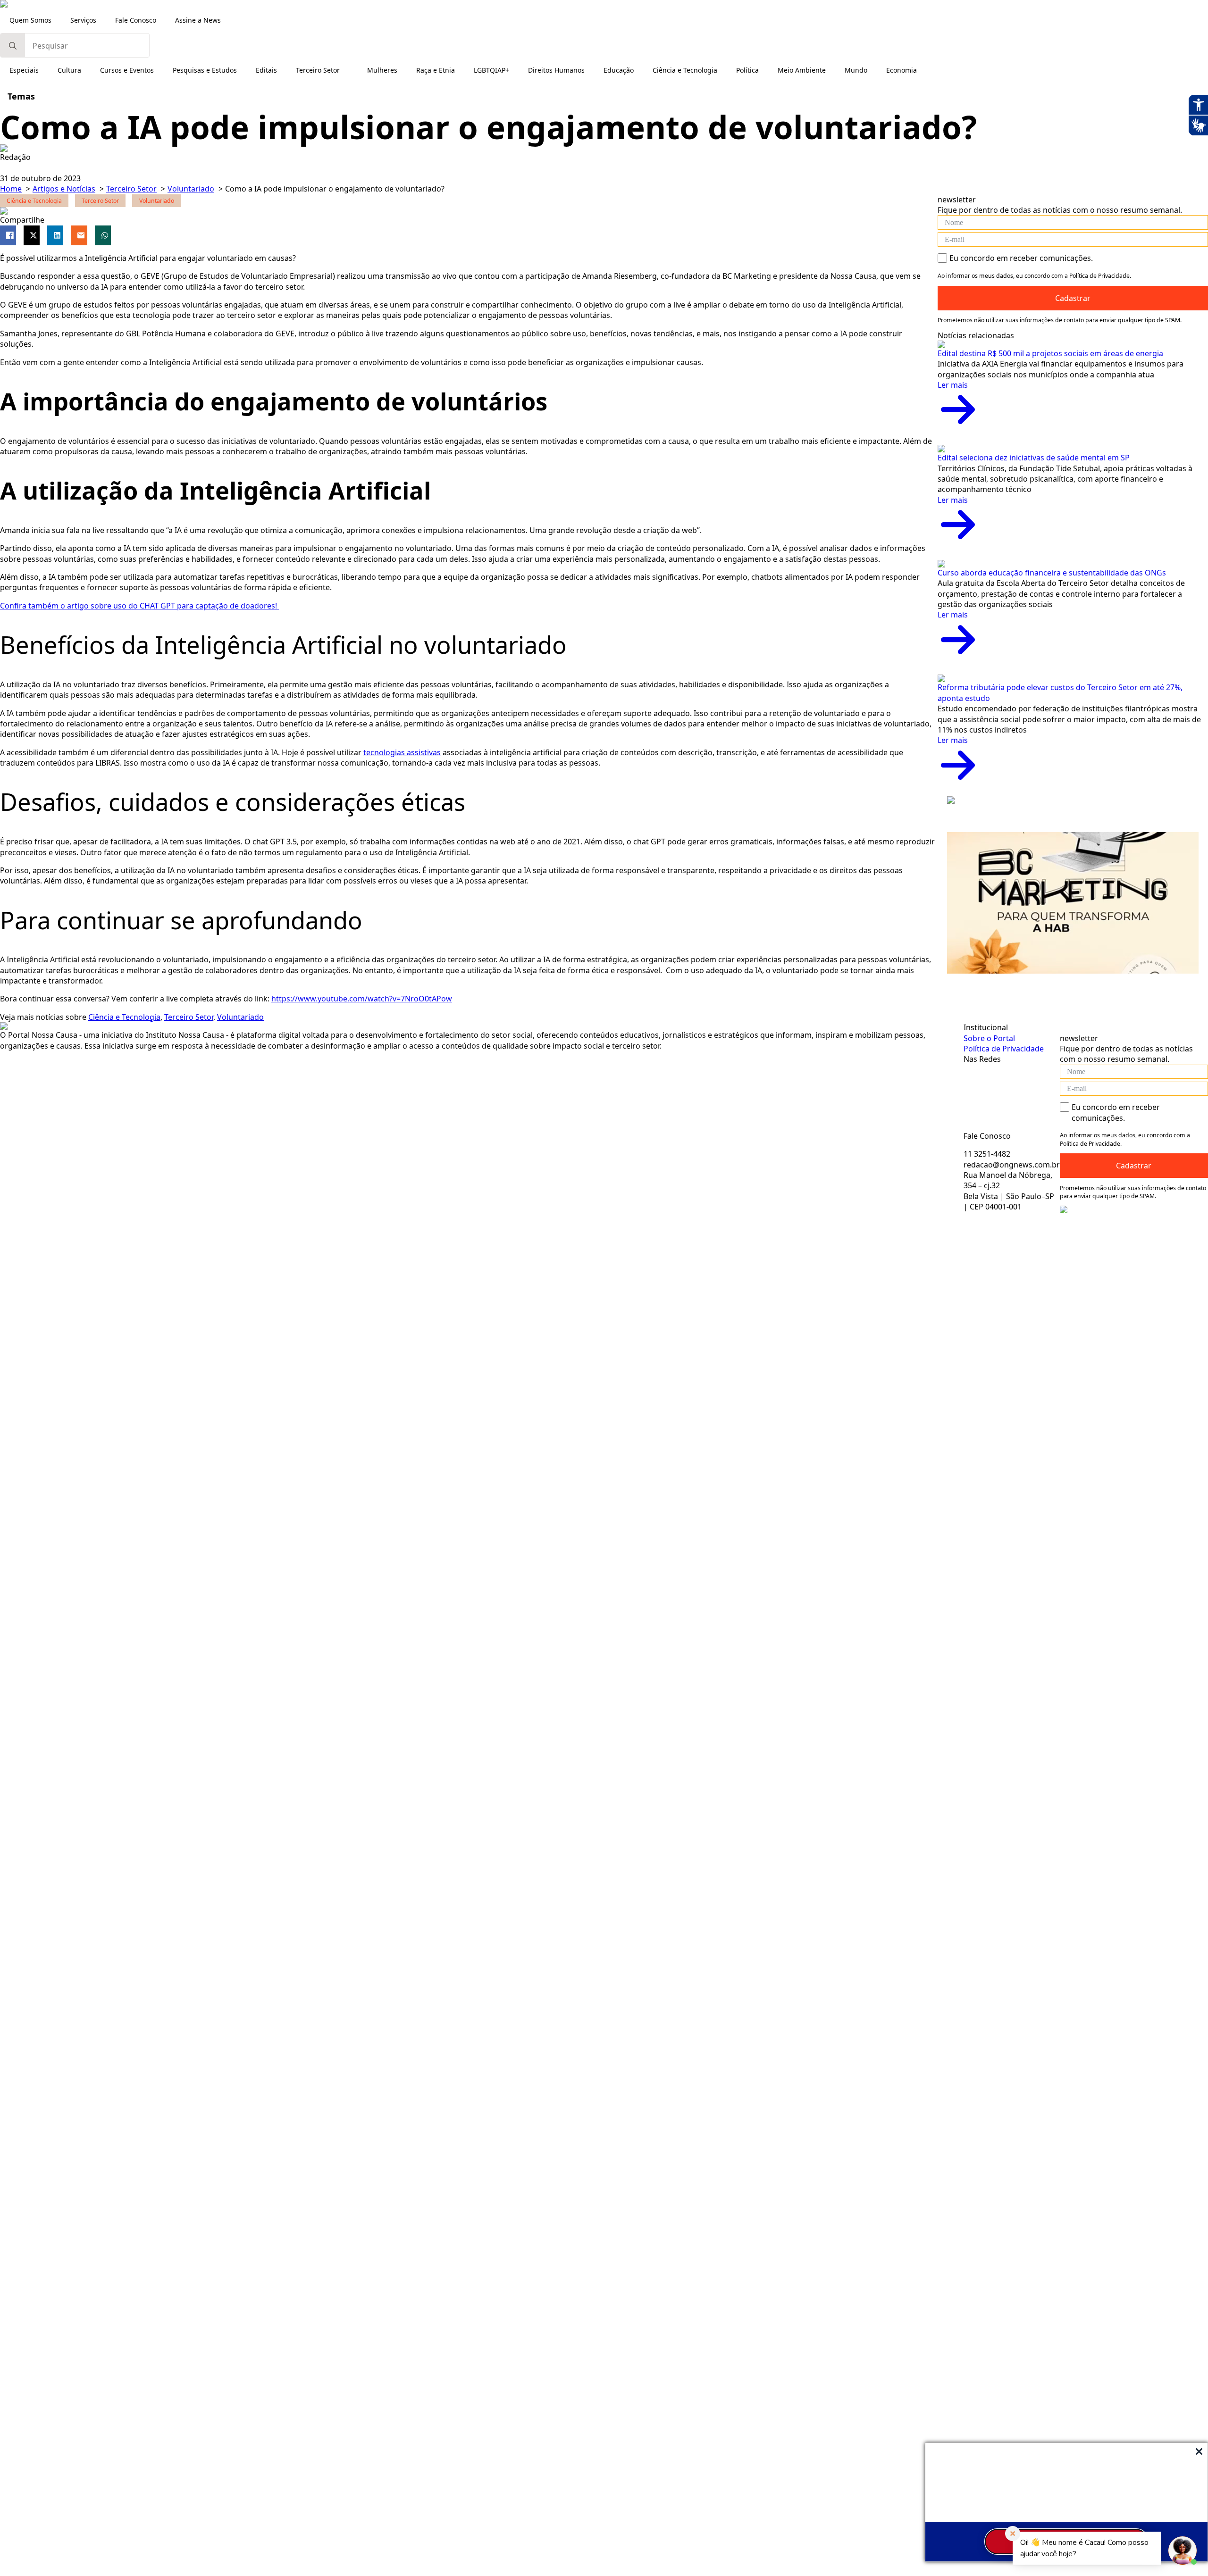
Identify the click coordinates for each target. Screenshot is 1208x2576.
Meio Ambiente (802, 70)
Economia (902, 70)
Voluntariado (240, 1017)
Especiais (24, 70)
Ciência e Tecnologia (685, 70)
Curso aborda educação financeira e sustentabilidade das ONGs (1052, 573)
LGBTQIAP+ (491, 70)
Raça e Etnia (436, 70)
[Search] (13, 46)
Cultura (69, 70)
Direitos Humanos (556, 70)
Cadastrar (1073, 298)
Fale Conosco (136, 20)
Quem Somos (30, 20)
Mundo (856, 70)
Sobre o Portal (989, 1038)
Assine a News (198, 20)
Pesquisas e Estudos (205, 70)
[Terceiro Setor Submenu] (349, 70)
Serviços (83, 20)
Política (747, 70)
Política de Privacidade (1004, 1049)
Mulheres (382, 70)
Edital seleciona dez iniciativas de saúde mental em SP (1034, 458)
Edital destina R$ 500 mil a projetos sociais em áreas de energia (1050, 353)
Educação (619, 70)
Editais (266, 70)
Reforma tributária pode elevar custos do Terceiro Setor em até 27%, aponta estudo (1060, 692)
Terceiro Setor (318, 70)
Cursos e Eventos (127, 70)
